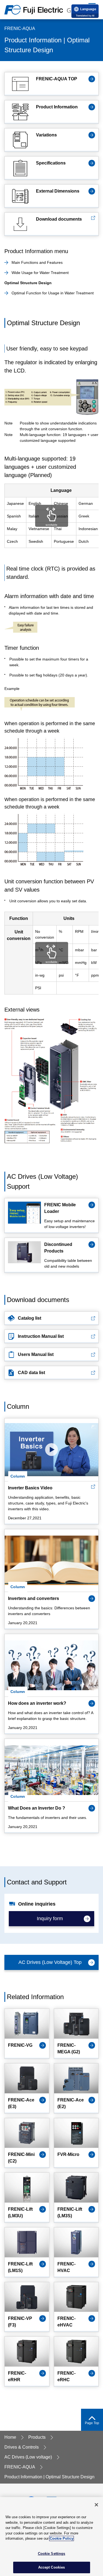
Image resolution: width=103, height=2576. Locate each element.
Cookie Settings (52, 2554)
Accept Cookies (52, 2567)
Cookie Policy (62, 2538)
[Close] (96, 2505)
